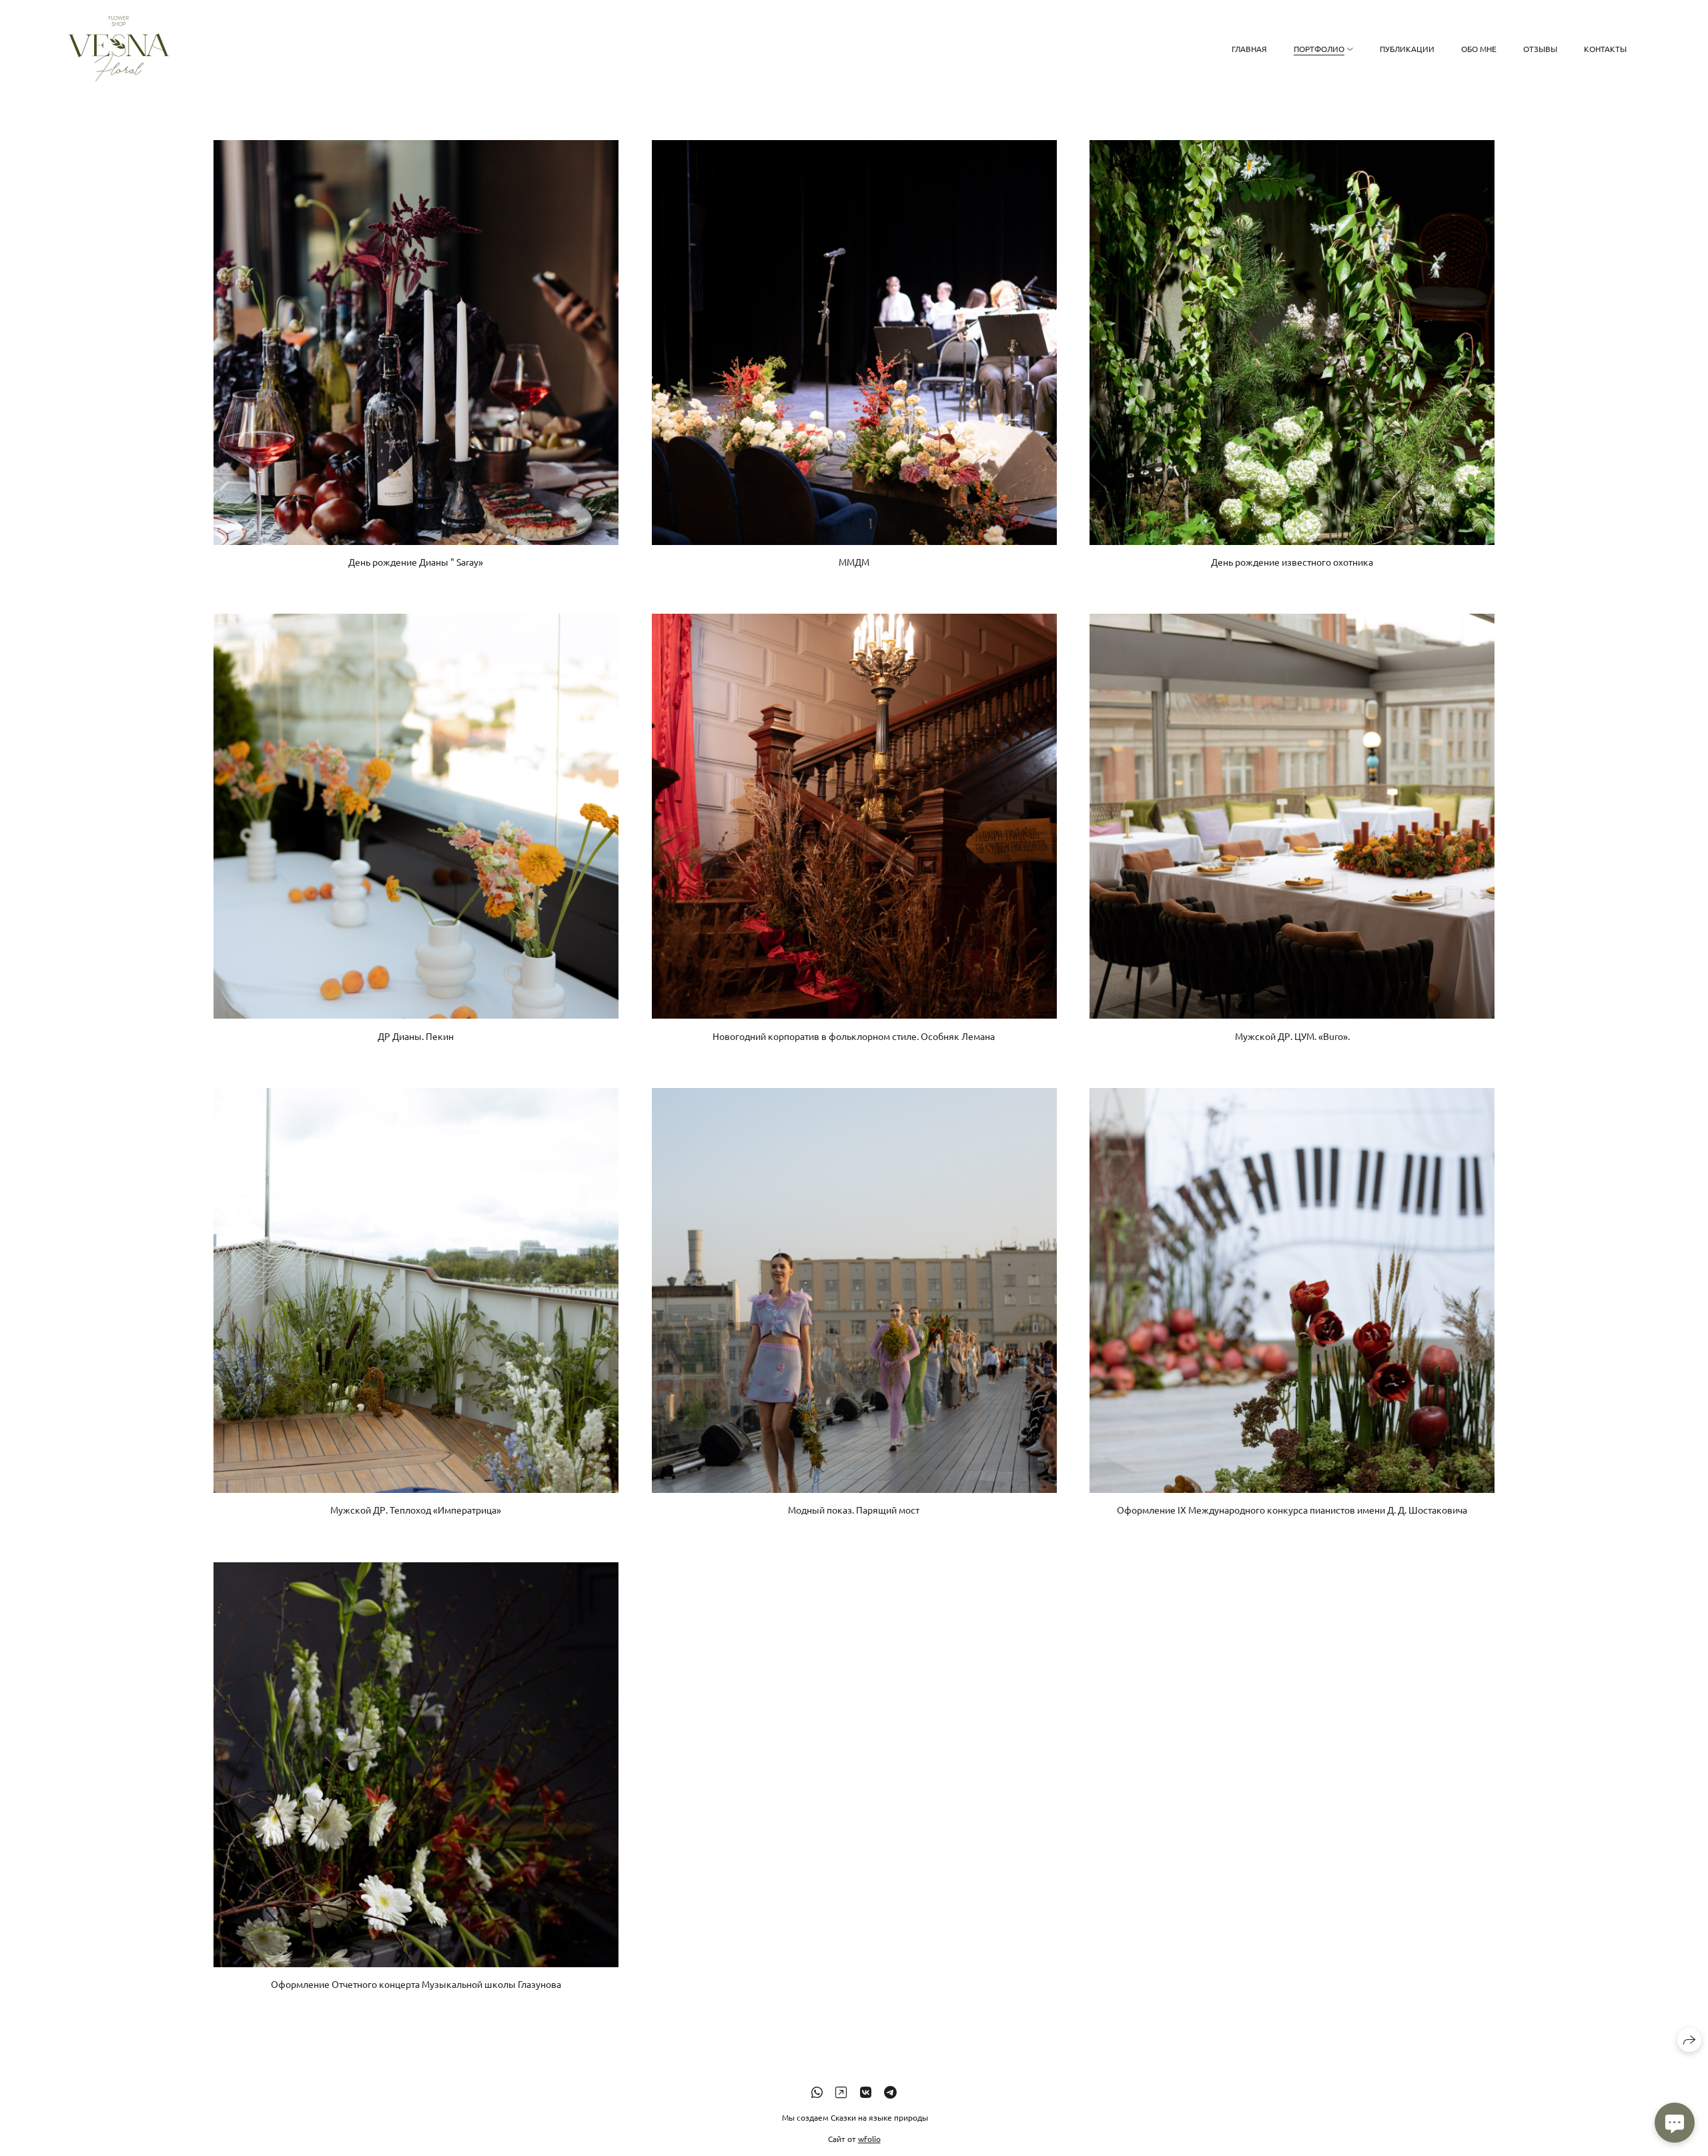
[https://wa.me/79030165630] (817, 2092)
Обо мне (1479, 49)
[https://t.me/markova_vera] (890, 2092)
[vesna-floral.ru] (119, 49)
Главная (1249, 49)
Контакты (1605, 49)
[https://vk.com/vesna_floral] (866, 2092)
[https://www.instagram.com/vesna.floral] (841, 2092)
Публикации (1407, 49)
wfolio (869, 2139)
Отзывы (1540, 49)
